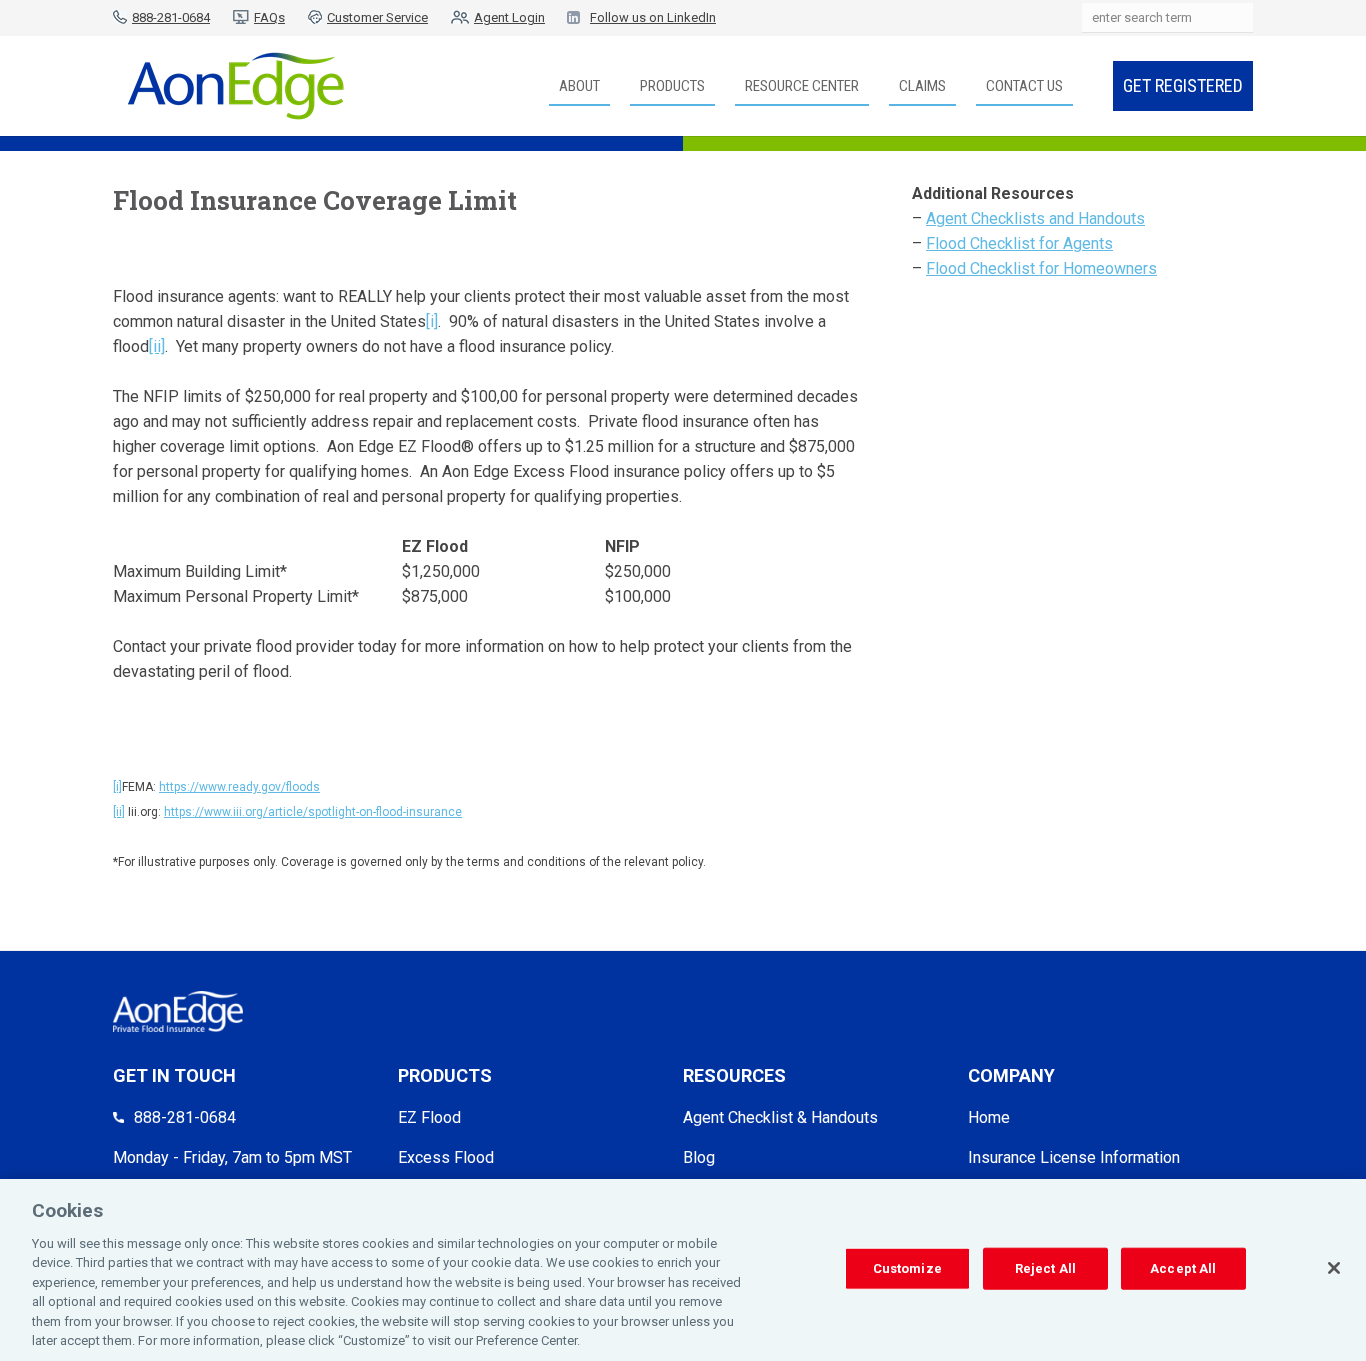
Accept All (1183, 1268)
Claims (922, 86)
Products (672, 86)
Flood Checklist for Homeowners (1041, 268)
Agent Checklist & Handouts (780, 1117)
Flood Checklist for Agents (1019, 243)
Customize (907, 1268)
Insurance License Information (1074, 1157)
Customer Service (377, 17)
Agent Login (509, 17)
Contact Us (1024, 86)
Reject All (1045, 1268)
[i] (432, 321)
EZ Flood (429, 1117)
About (579, 86)
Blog (699, 1157)
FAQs (269, 17)
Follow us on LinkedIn (653, 17)
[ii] (157, 346)
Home (989, 1117)
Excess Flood (446, 1157)
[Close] (1334, 1268)
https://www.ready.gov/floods (239, 787)
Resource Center (802, 86)
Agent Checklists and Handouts (1035, 218)
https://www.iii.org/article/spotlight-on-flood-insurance (313, 812)
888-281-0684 (171, 17)
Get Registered (1183, 85)
